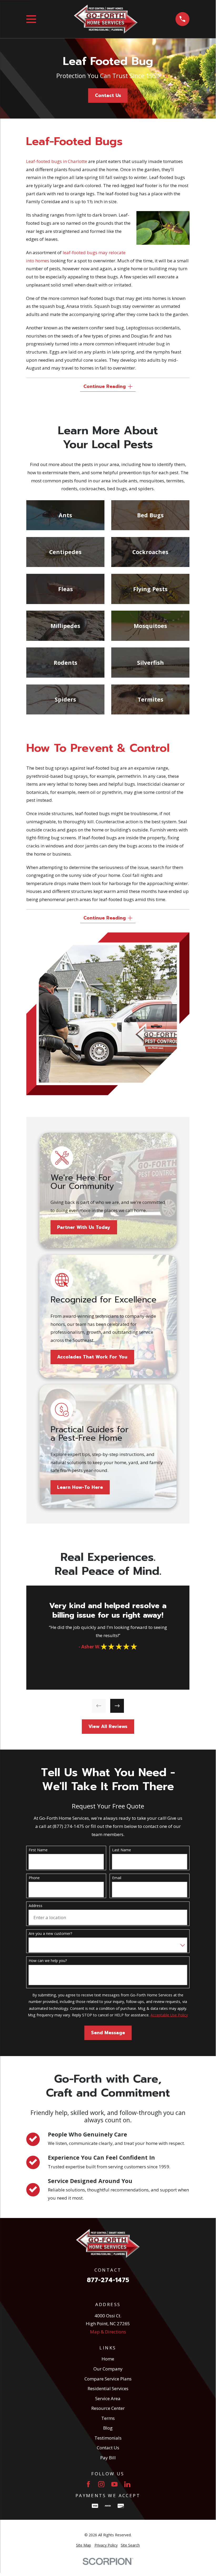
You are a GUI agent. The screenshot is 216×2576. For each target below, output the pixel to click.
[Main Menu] (31, 19)
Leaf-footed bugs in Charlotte (57, 161)
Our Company (108, 2369)
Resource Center (108, 2408)
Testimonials (108, 2438)
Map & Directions (108, 2332)
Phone (34, 1878)
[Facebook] (88, 2484)
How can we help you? (48, 1961)
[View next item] (117, 1706)
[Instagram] (101, 2484)
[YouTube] (114, 2484)
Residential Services (108, 2388)
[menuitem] (84, 2545)
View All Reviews (108, 1726)
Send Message (108, 2033)
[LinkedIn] (127, 2484)
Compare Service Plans (108, 2379)
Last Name (122, 1850)
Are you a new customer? (50, 1934)
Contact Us (108, 95)
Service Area (108, 2398)
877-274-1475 (108, 2280)
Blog (108, 2428)
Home (108, 2359)
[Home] (106, 19)
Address (36, 1906)
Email (117, 1878)
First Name (38, 1850)
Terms (108, 2418)
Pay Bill (108, 2458)
